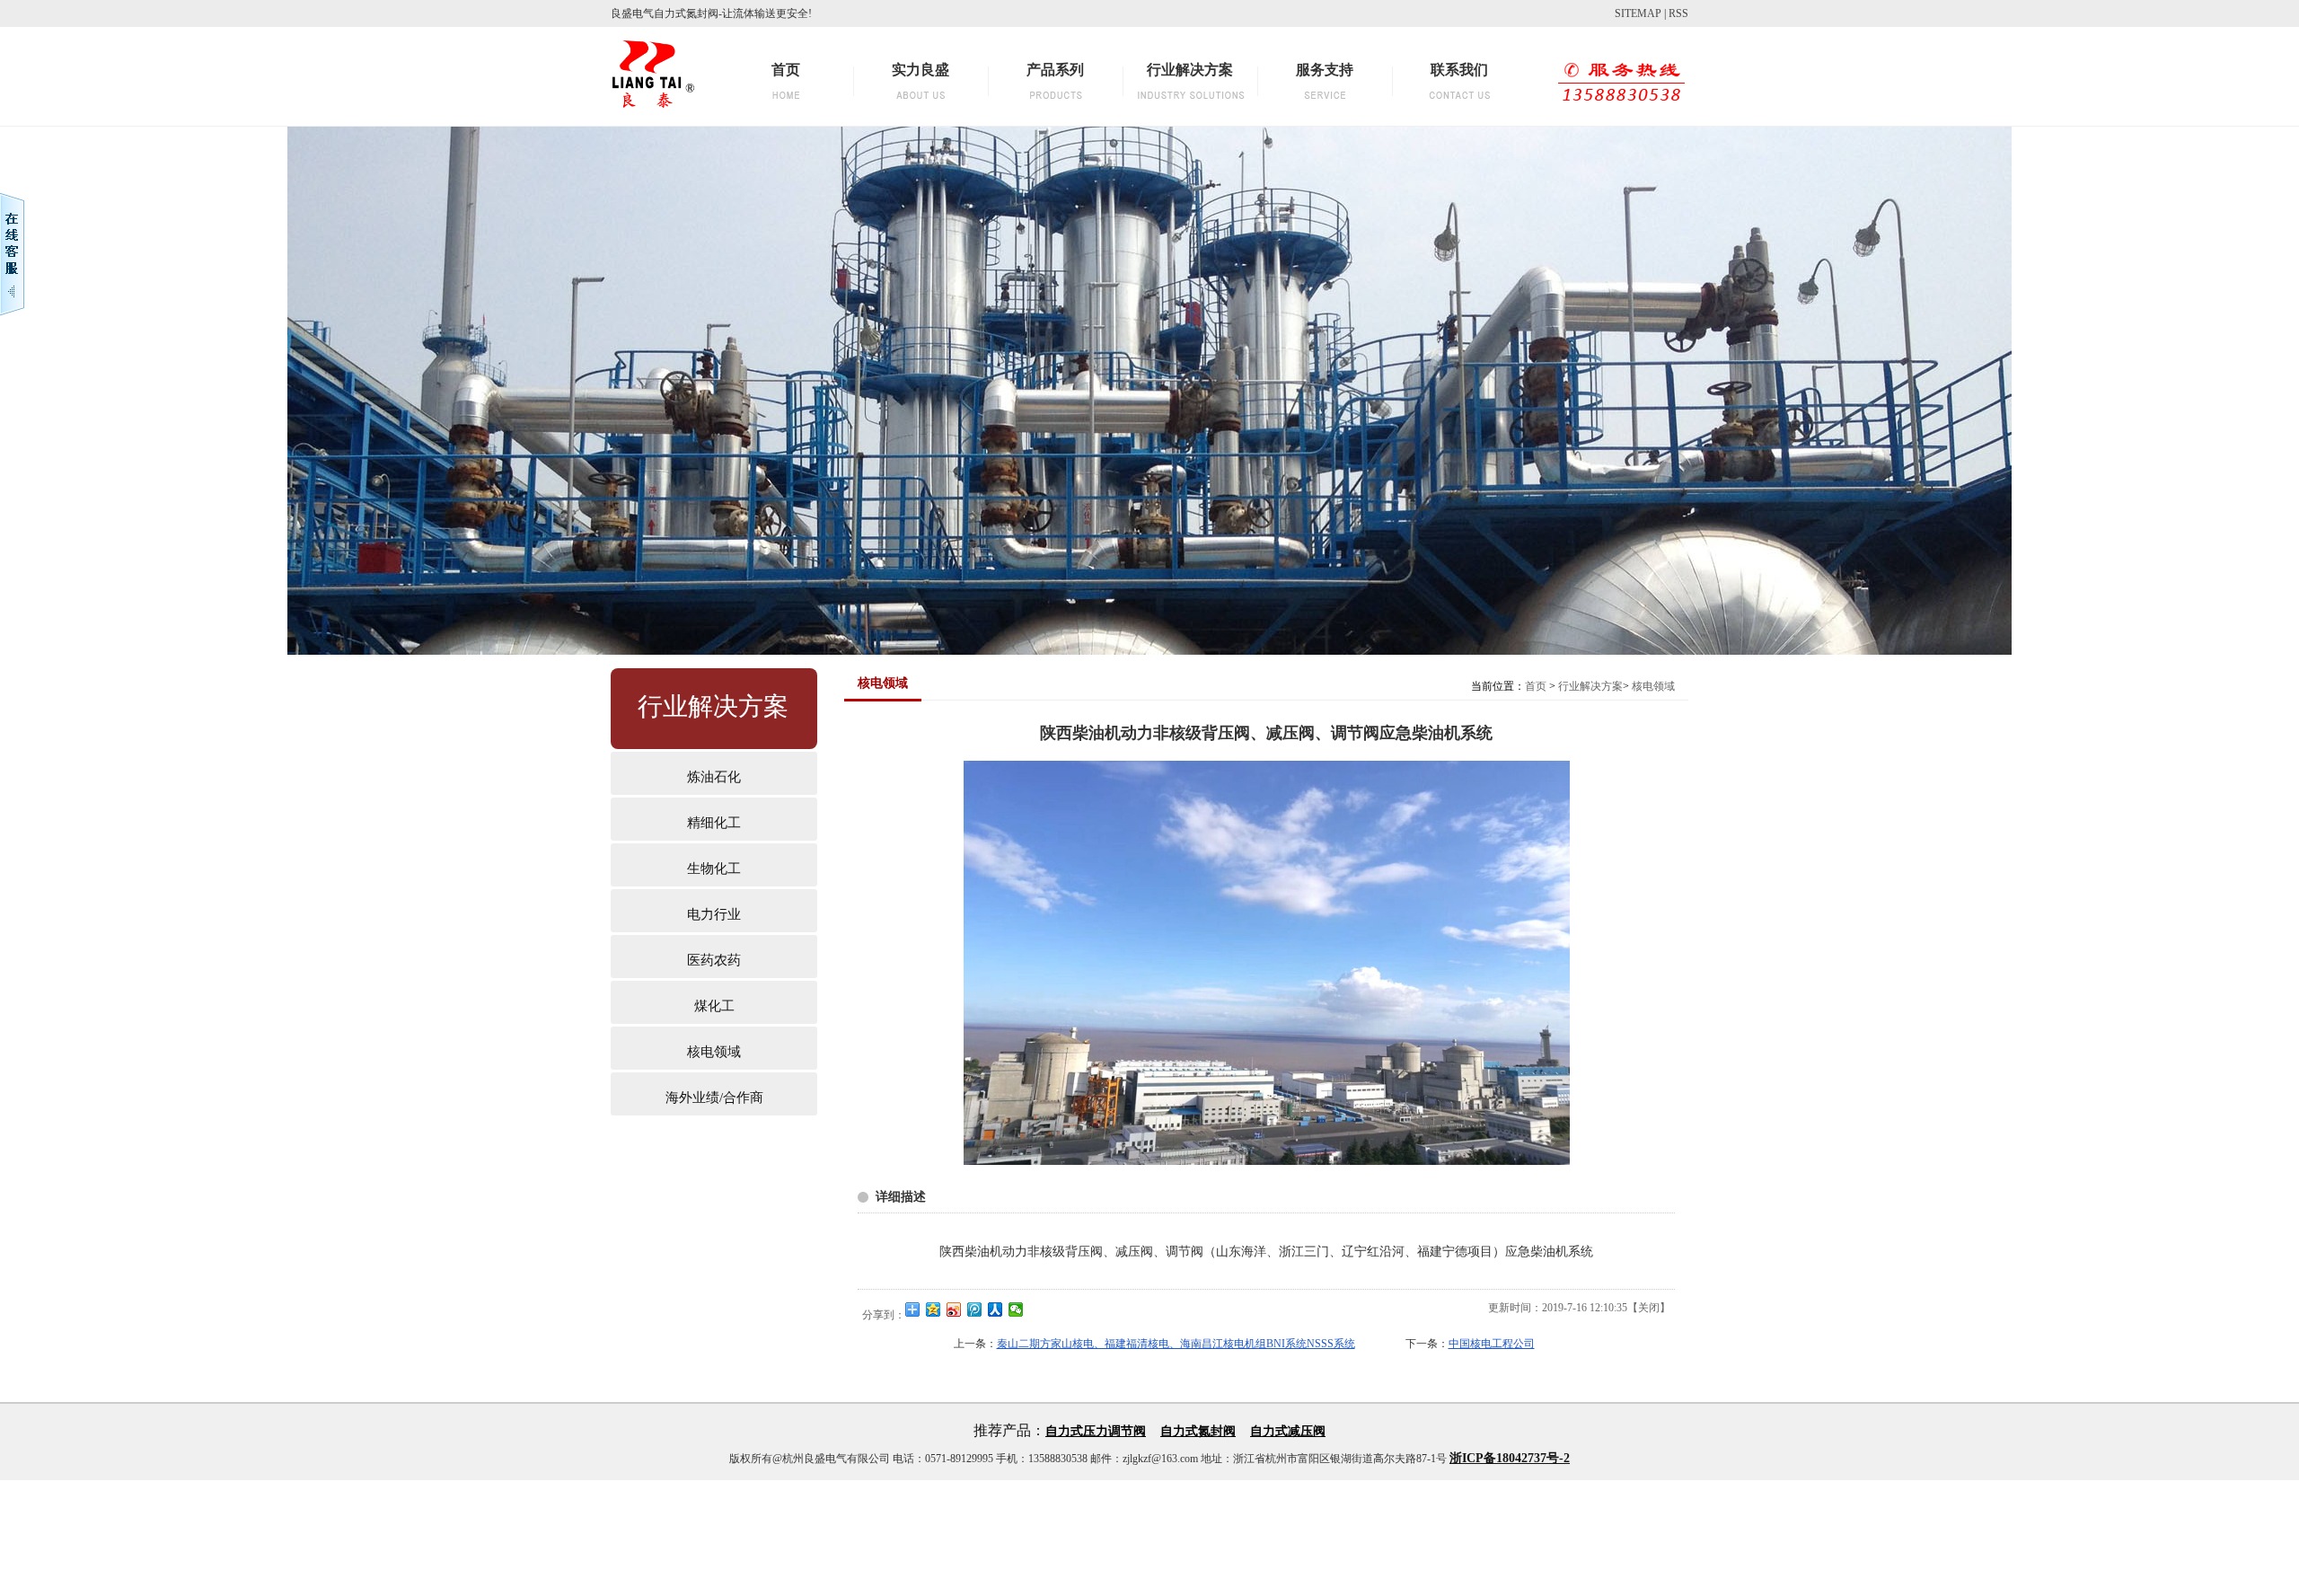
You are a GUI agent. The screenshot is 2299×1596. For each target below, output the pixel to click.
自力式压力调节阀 (1096, 1431)
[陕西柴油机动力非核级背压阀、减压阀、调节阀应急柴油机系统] (1267, 1161)
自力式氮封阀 (1198, 1431)
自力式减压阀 (1288, 1431)
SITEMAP (1638, 13)
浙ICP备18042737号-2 (1510, 1458)
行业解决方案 (1590, 686)
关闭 (1649, 1308)
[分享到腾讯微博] (975, 1309)
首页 (1536, 686)
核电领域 (1653, 686)
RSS (1678, 13)
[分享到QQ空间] (934, 1309)
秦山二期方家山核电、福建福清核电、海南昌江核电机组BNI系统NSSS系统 (1176, 1344)
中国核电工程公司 (1492, 1344)
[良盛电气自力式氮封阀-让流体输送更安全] (653, 113)
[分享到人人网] (995, 1309)
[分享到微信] (1016, 1309)
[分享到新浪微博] (954, 1309)
